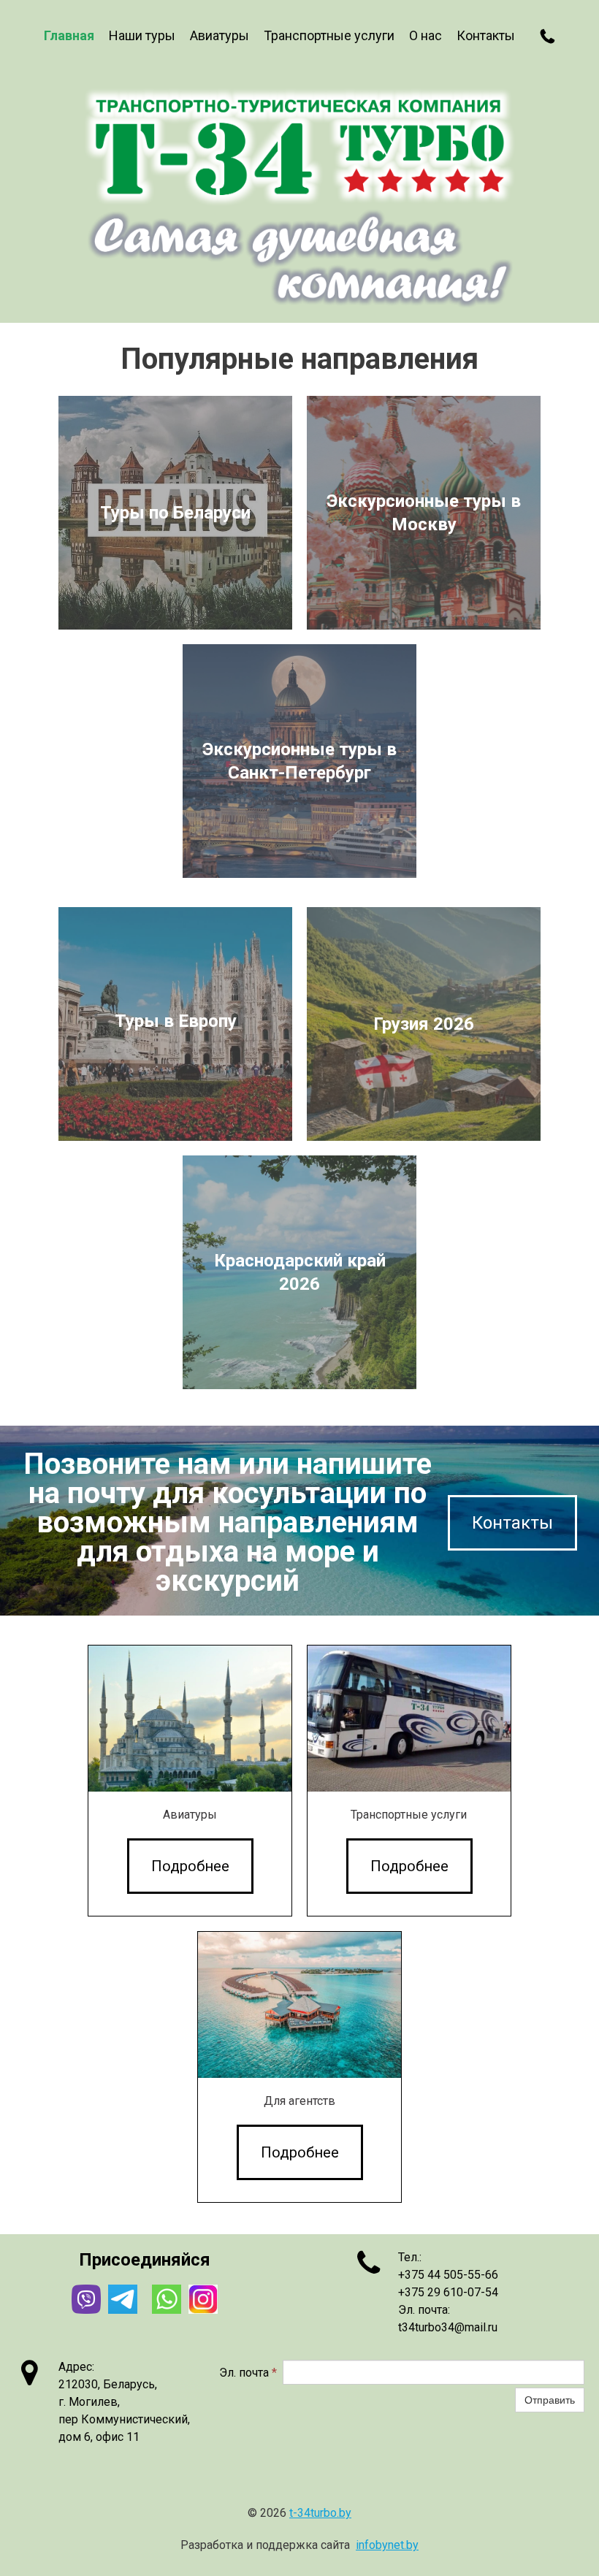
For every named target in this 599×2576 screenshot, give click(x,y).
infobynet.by (387, 2545)
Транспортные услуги (329, 35)
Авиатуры (220, 35)
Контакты (486, 35)
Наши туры (142, 35)
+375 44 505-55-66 (448, 2275)
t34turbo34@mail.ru (448, 2327)
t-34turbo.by (320, 2513)
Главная (69, 35)
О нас (426, 35)
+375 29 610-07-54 (448, 2292)
